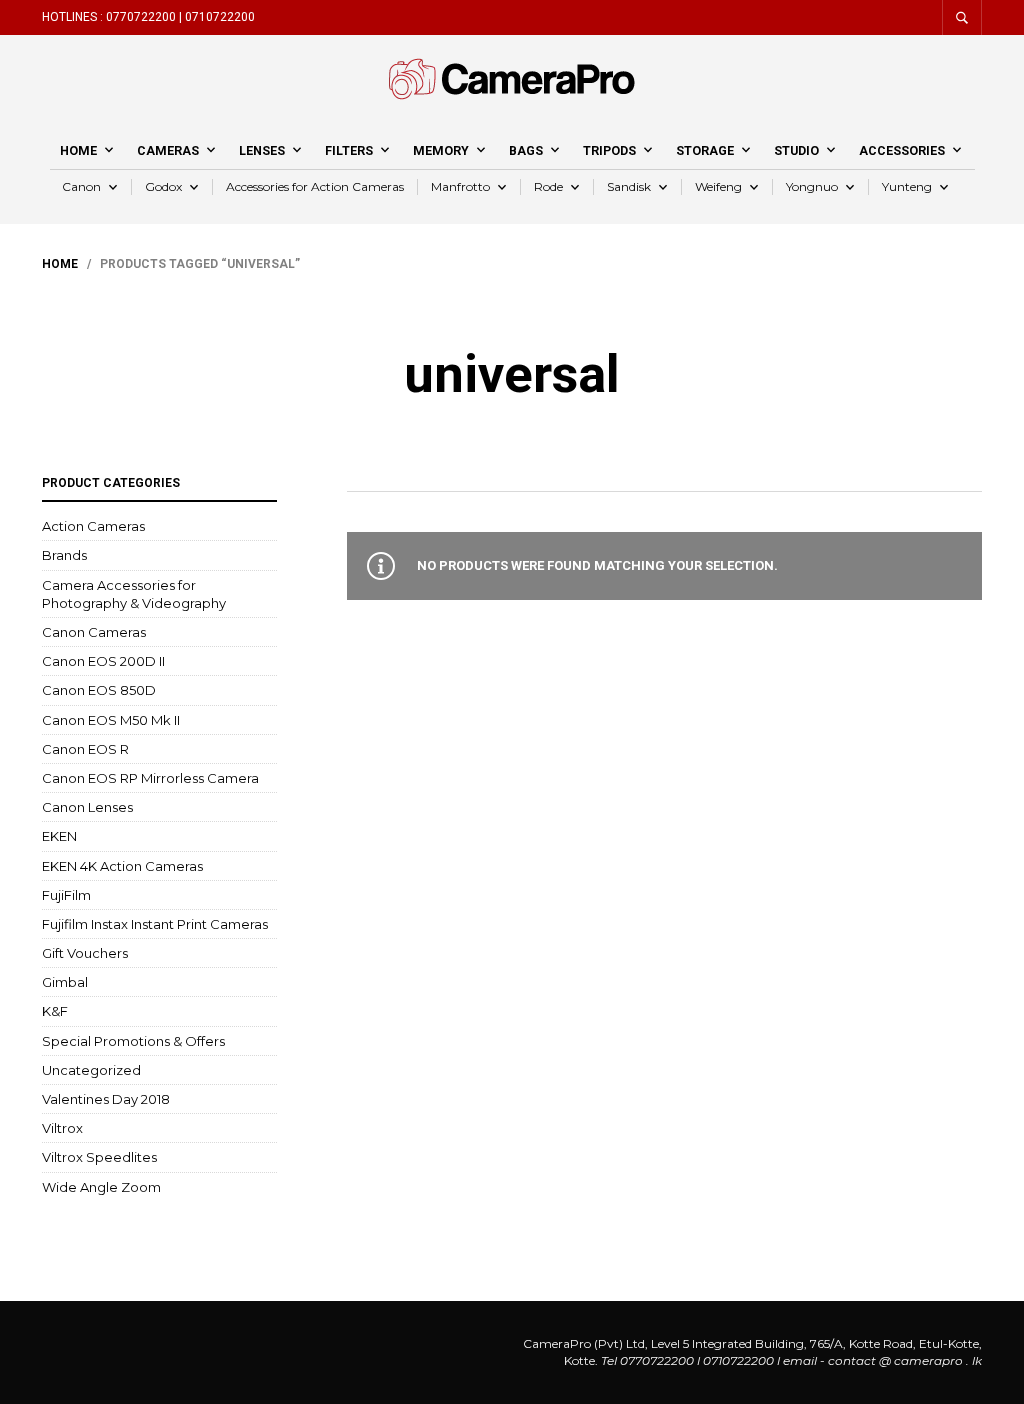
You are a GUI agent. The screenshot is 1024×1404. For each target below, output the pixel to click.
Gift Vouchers (85, 953)
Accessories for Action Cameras (315, 186)
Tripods (609, 150)
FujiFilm (66, 895)
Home (78, 150)
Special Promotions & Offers (133, 1041)
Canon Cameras (94, 632)
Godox (163, 186)
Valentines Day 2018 (106, 1099)
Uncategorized (91, 1070)
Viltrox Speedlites (99, 1157)
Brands (64, 555)
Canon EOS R (85, 749)
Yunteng (907, 186)
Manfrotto (460, 186)
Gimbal (65, 982)
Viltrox (62, 1128)
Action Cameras (93, 526)
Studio (796, 150)
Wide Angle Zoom (101, 1187)
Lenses (262, 150)
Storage (705, 150)
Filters (349, 150)
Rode (548, 186)
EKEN (59, 836)
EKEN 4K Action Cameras (122, 866)
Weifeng (718, 186)
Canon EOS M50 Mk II (111, 720)
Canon (81, 186)
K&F (55, 1011)
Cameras (168, 150)
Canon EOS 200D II (103, 661)
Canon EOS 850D (99, 690)
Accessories (902, 150)
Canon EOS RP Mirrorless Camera (150, 778)
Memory (441, 150)
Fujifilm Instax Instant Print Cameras (155, 924)
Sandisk (629, 186)
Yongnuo (812, 186)
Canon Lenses (87, 807)
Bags (526, 150)
